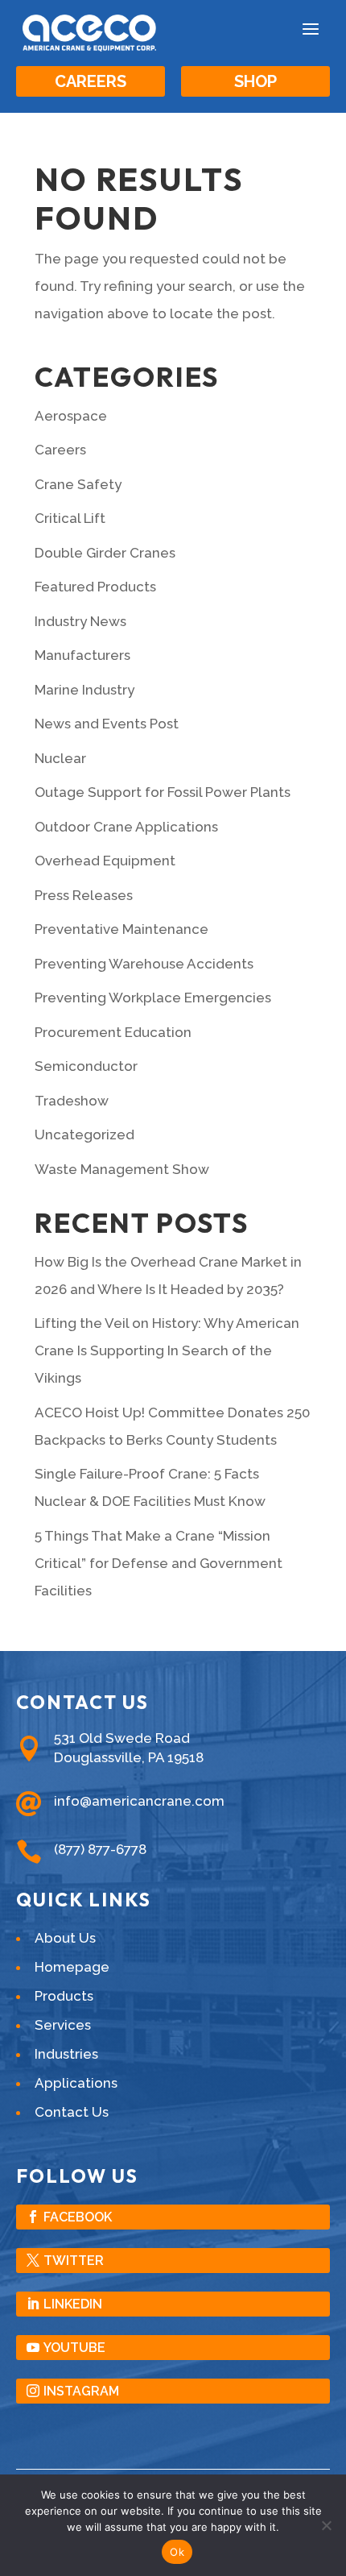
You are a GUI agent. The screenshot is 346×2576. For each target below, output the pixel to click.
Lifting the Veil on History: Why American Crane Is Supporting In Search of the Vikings (167, 1350)
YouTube (74, 2348)
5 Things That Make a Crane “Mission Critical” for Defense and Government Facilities (159, 1563)
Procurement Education (113, 1032)
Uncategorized (84, 1135)
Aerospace (71, 416)
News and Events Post (107, 724)
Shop (255, 81)
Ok (177, 2552)
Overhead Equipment (105, 861)
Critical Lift (70, 518)
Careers (91, 81)
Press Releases (84, 895)
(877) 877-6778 (100, 1849)
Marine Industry (84, 690)
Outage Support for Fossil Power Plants (163, 792)
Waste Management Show (122, 1169)
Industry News (80, 621)
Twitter (74, 2261)
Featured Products (95, 587)
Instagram (81, 2391)
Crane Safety (78, 484)
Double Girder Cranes (105, 553)
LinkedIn (73, 2304)
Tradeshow (72, 1101)
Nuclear (60, 758)
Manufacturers (82, 655)
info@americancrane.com (139, 1801)
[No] (326, 2525)
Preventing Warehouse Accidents (144, 964)
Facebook (78, 2217)
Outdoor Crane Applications (126, 827)
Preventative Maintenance (122, 929)
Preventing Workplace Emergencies (153, 998)
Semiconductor (86, 1066)
